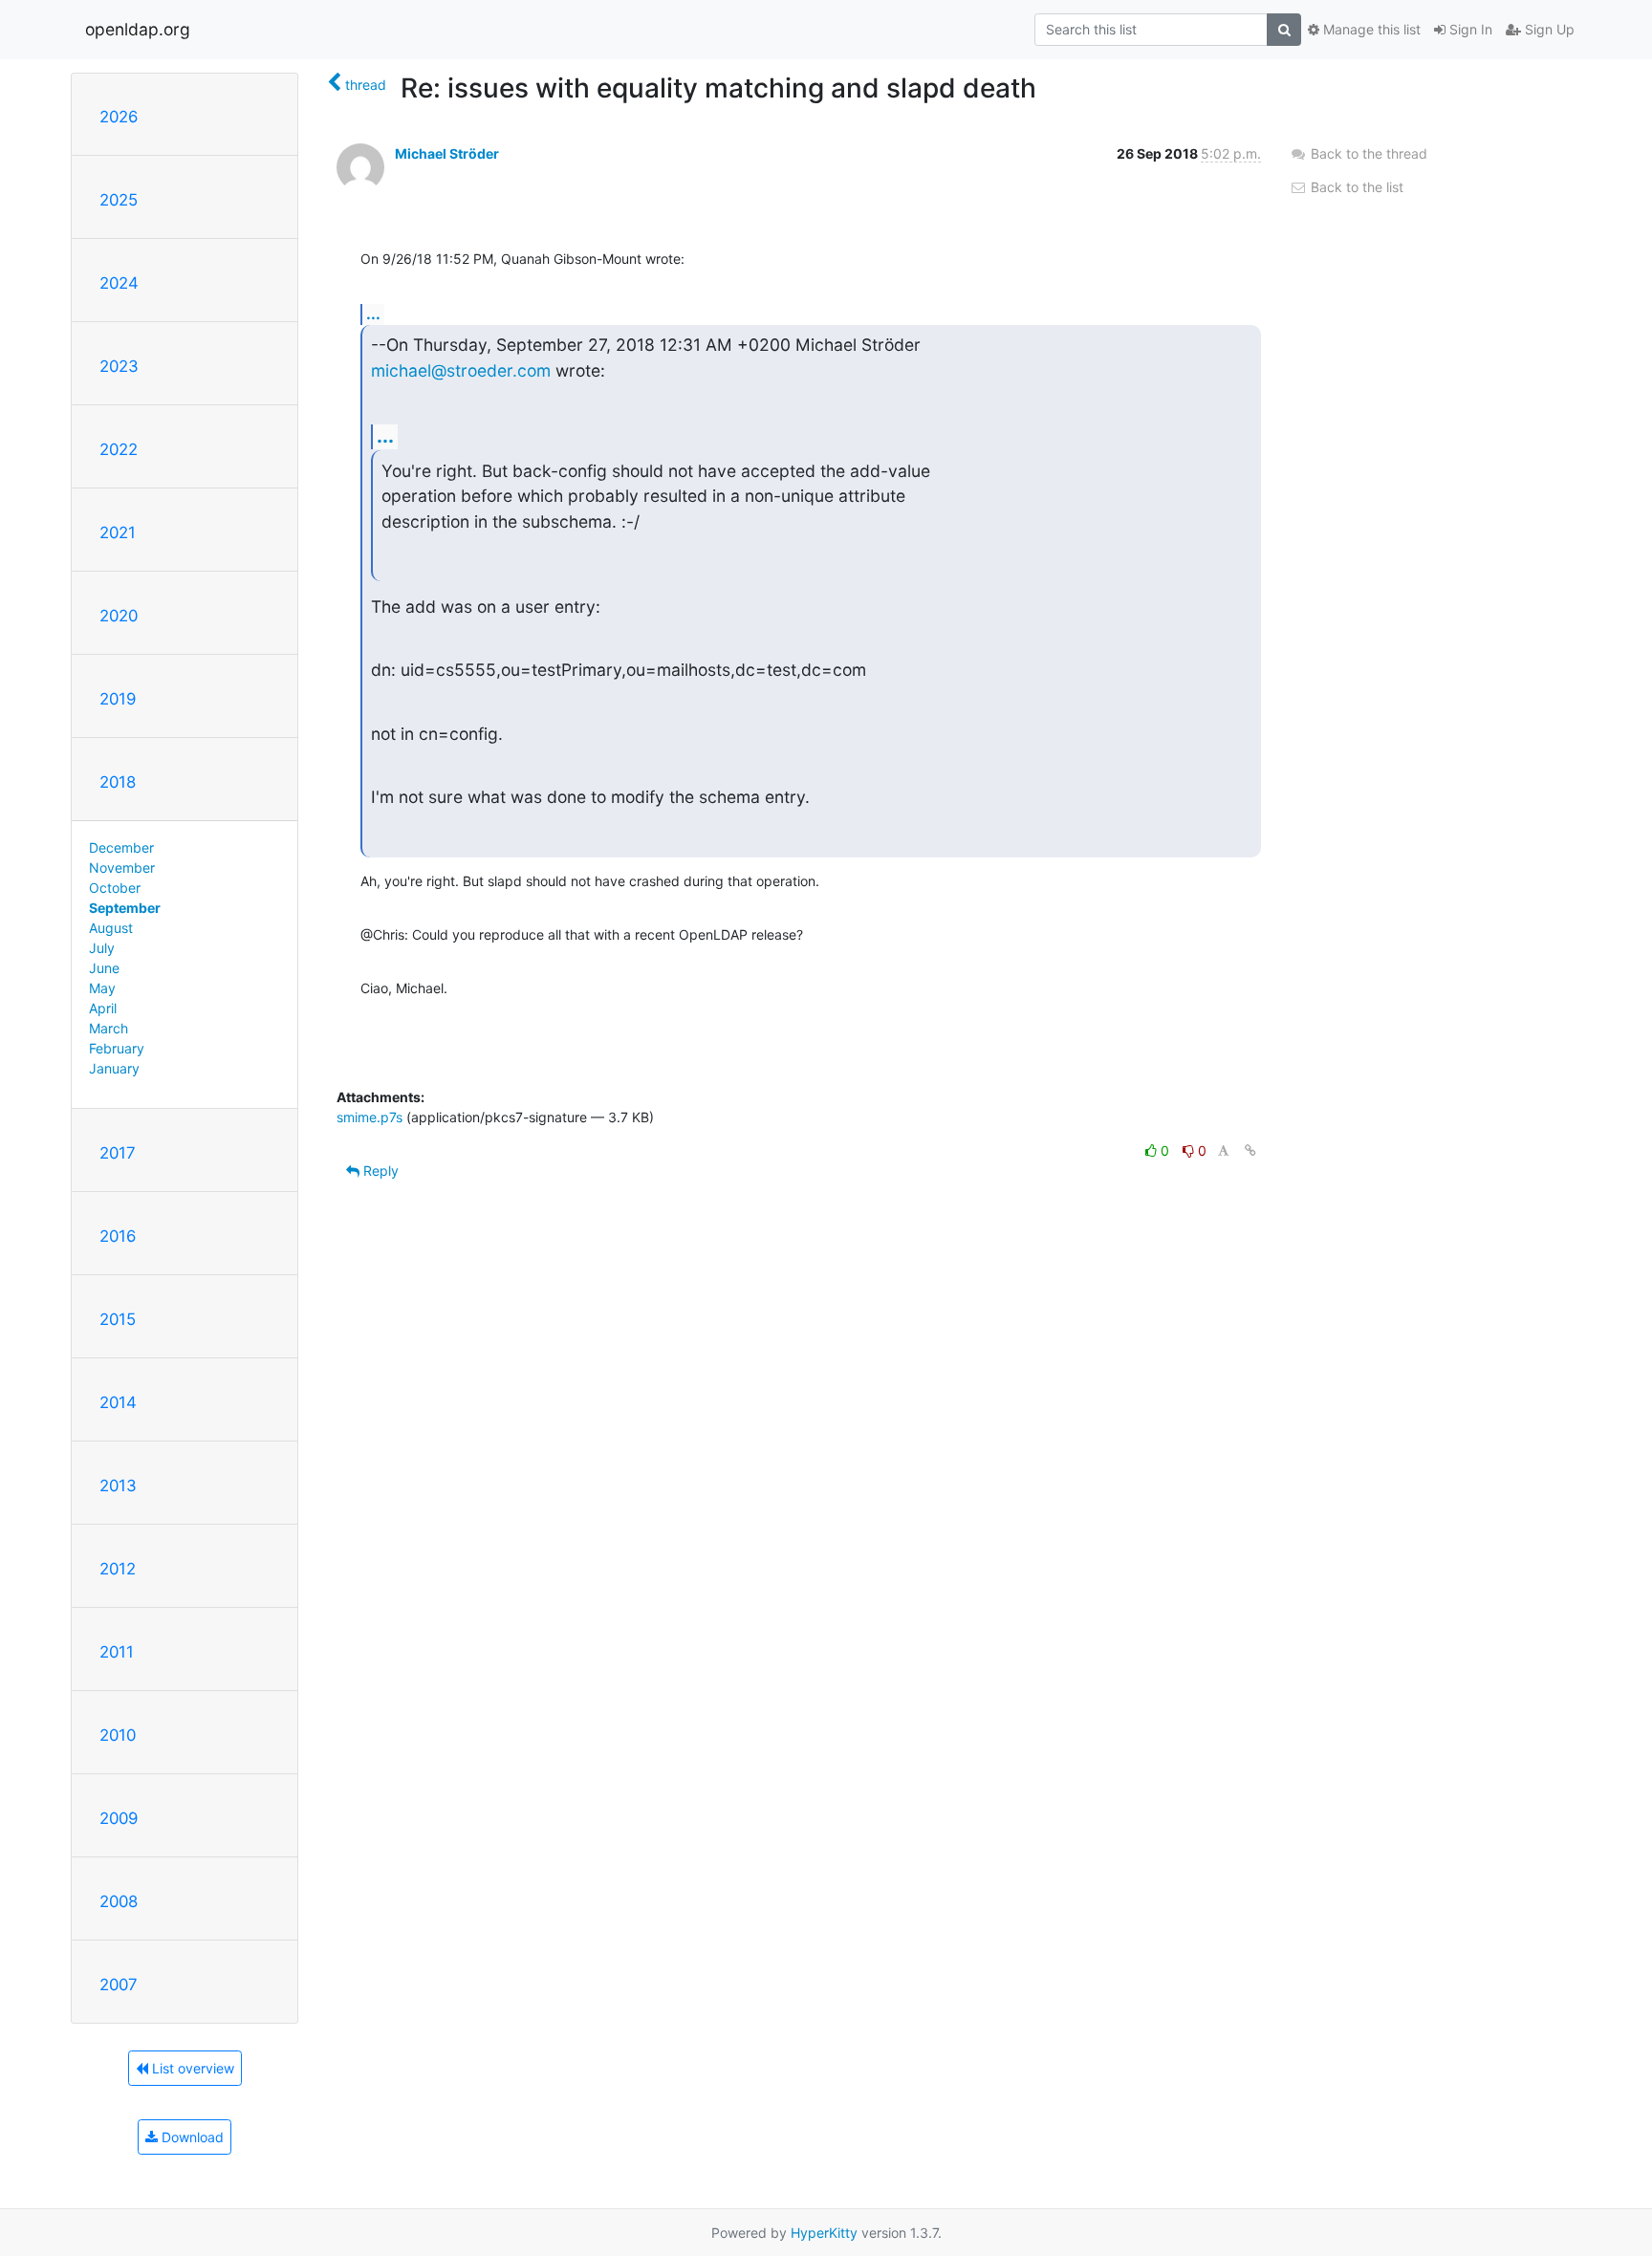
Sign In (1469, 29)
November (122, 868)
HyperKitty (824, 2233)
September (125, 908)
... (373, 314)
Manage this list (1370, 29)
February (117, 1048)
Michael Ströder (447, 153)
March (109, 1028)
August (111, 928)
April (103, 1008)
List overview (191, 2068)
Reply (379, 1171)
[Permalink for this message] (1250, 1150)
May (102, 988)
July (102, 948)
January (114, 1068)
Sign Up (1548, 29)
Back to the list (1355, 187)
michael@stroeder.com (461, 370)
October (115, 888)
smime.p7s (370, 1117)
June (104, 968)
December (121, 847)
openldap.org (138, 29)
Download (191, 2137)
